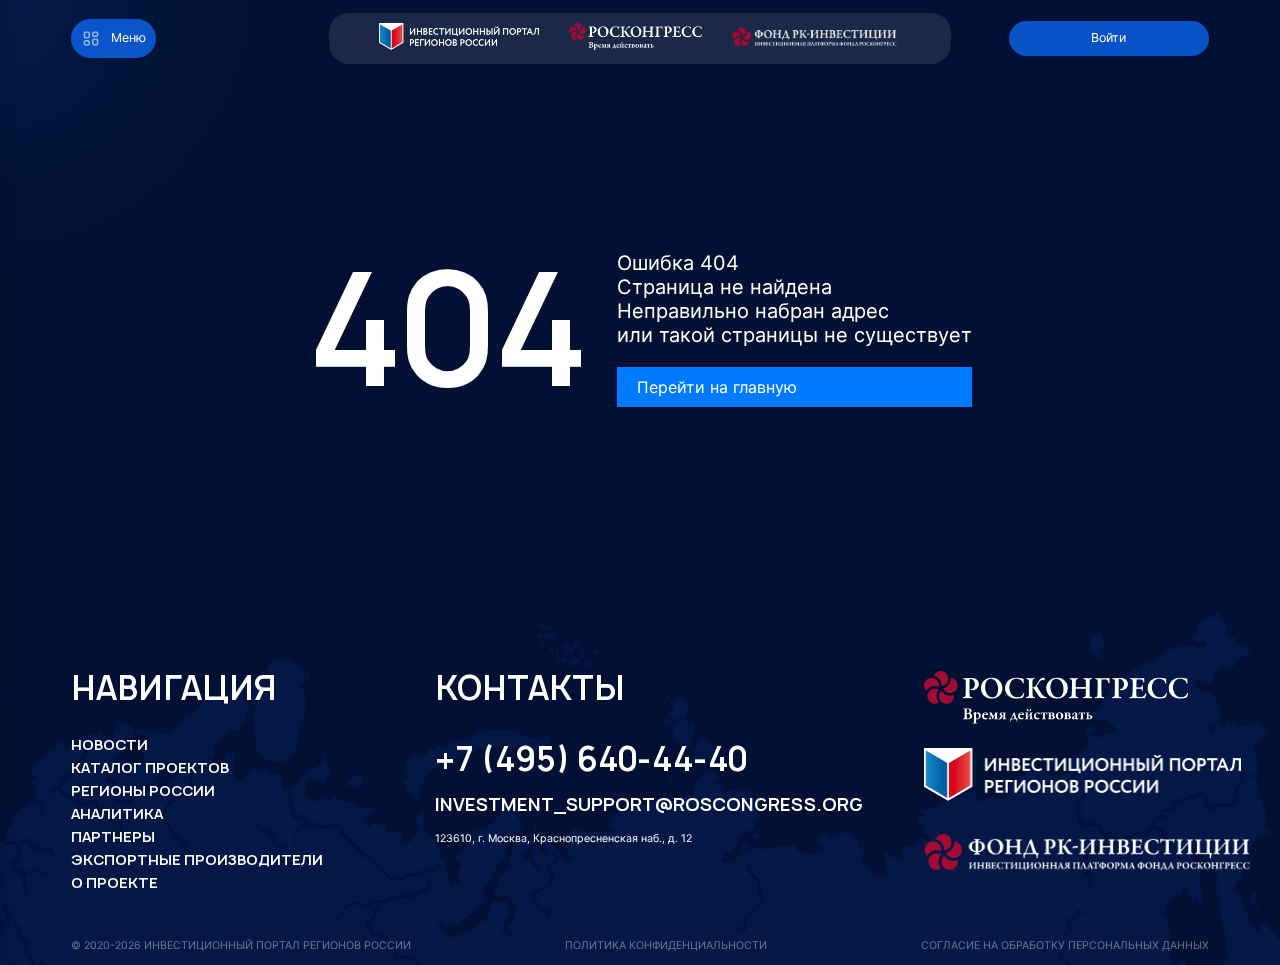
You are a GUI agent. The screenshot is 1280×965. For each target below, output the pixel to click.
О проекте (114, 882)
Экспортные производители (197, 859)
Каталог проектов (150, 767)
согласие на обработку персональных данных (1065, 945)
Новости (109, 744)
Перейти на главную (717, 387)
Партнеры (113, 836)
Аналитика (117, 813)
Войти (1108, 37)
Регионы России (143, 790)
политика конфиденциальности (666, 945)
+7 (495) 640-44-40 (591, 759)
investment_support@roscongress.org (634, 805)
